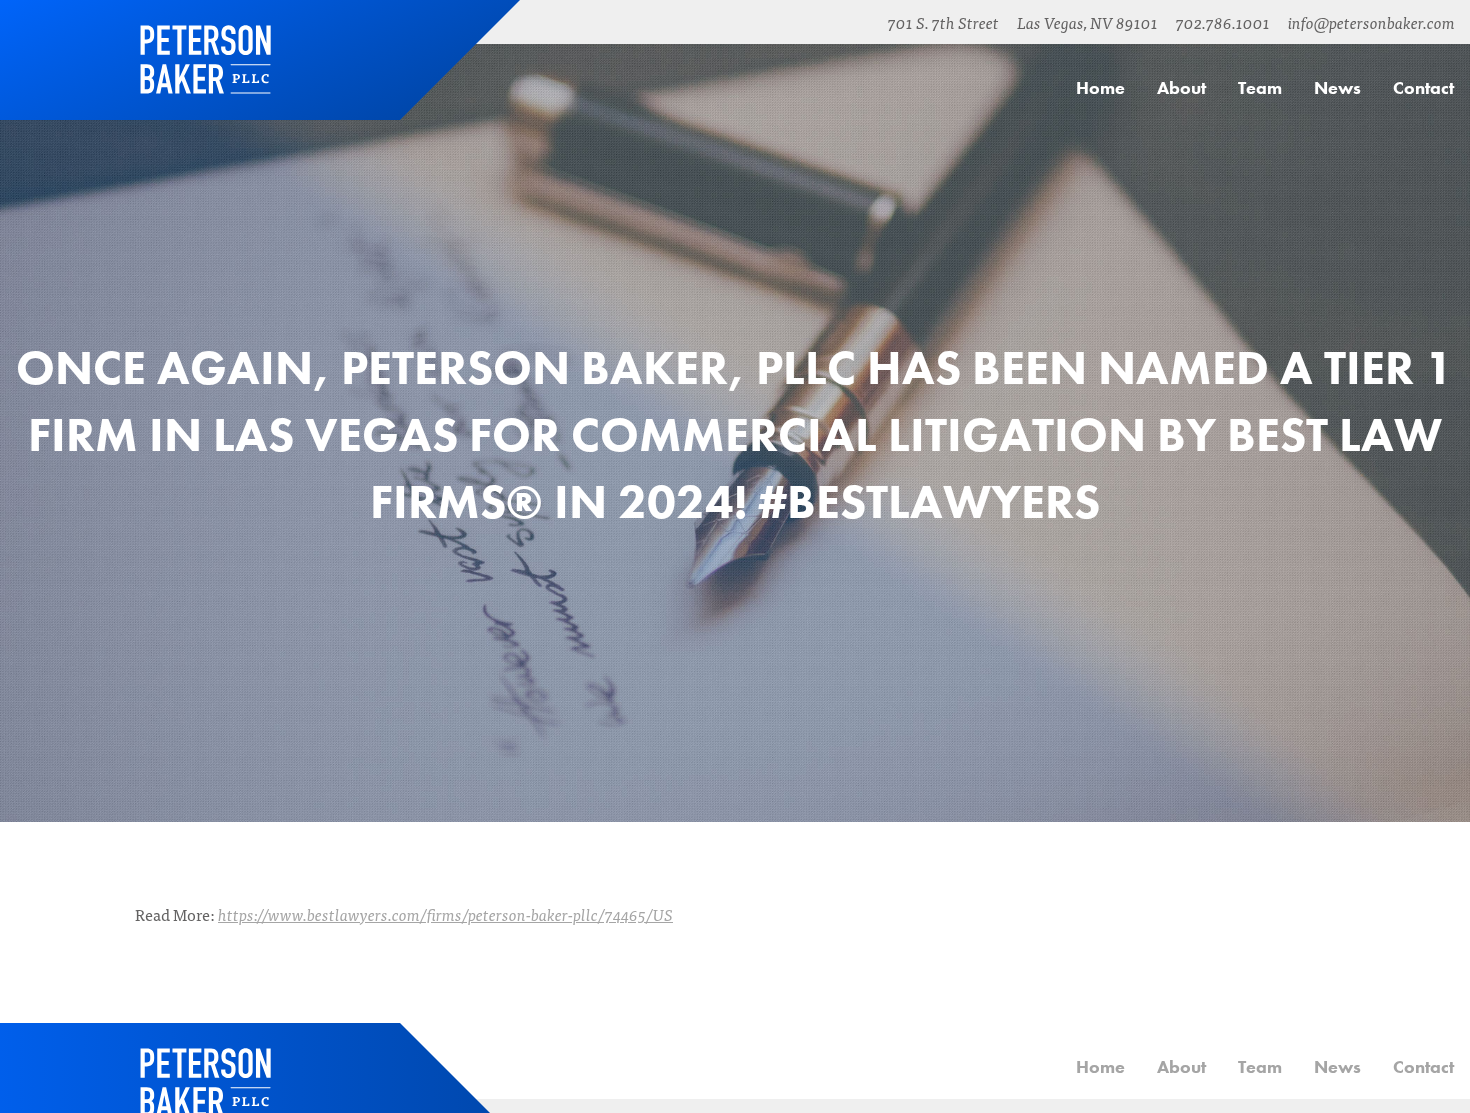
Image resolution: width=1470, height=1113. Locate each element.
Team (1260, 87)
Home (205, 60)
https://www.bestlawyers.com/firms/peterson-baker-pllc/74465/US (445, 914)
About (1181, 87)
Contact (1423, 87)
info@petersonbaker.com (1371, 22)
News (1337, 87)
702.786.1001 (1223, 22)
